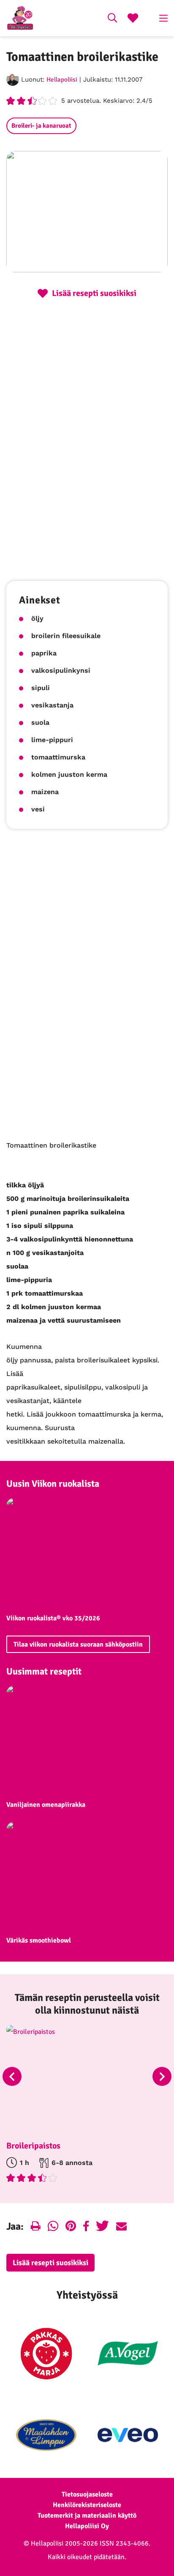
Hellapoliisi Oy (87, 2526)
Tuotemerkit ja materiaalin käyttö (87, 2516)
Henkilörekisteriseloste (87, 2505)
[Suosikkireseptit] (133, 19)
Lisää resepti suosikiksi (50, 2263)
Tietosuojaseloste (87, 2494)
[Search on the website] (112, 19)
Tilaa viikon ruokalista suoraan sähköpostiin (78, 1644)
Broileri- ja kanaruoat (41, 126)
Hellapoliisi (62, 79)
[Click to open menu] (163, 18)
